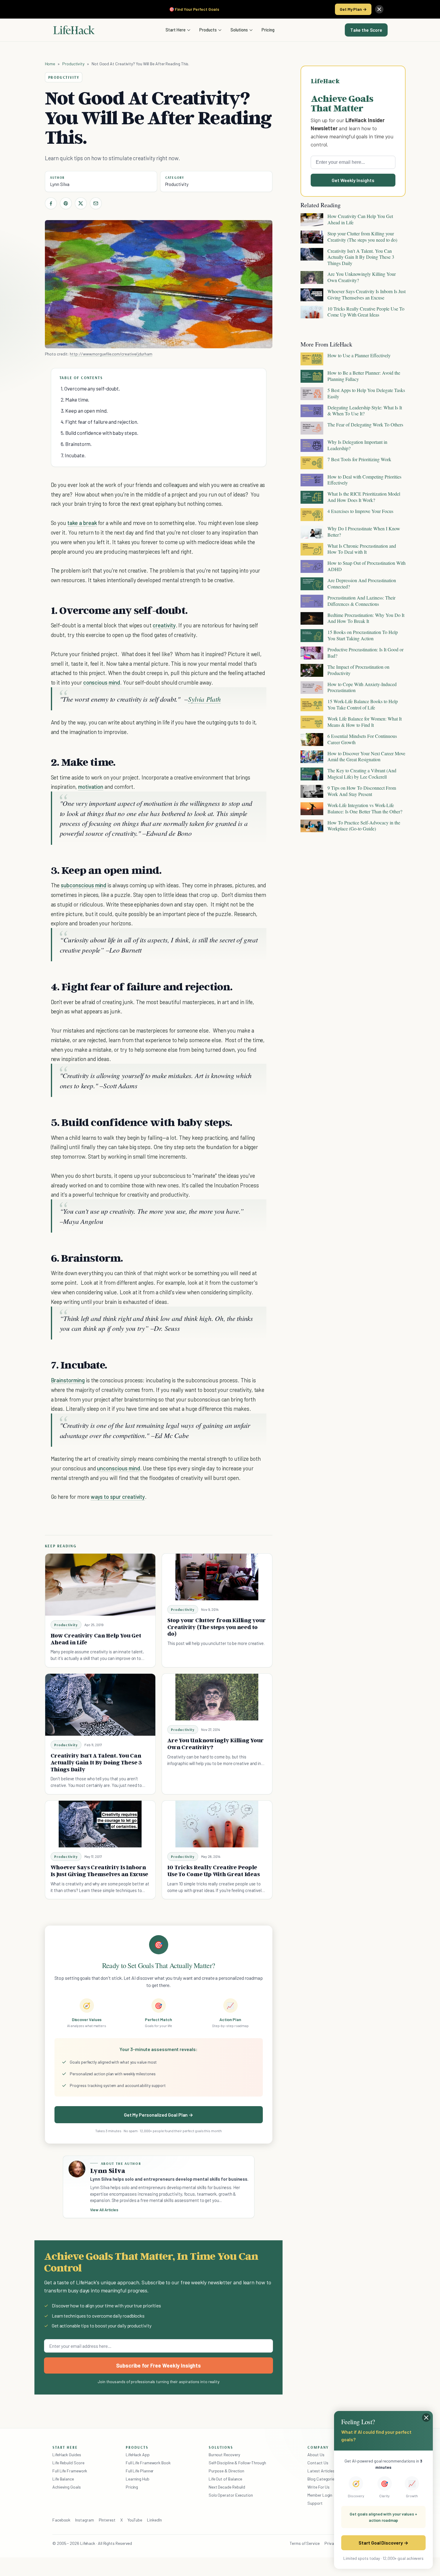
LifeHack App (138, 2455)
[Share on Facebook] (51, 203)
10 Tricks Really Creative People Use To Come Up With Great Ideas (214, 1871)
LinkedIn (154, 2520)
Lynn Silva (60, 184)
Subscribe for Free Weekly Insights (158, 2365)
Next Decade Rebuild (227, 2487)
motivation (91, 787)
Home (50, 64)
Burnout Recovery (224, 2455)
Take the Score (366, 30)
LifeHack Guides (67, 2455)
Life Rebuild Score (68, 2463)
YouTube (135, 2520)
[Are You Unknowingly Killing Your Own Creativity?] (217, 1697)
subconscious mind (84, 885)
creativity (164, 625)
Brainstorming (68, 1380)
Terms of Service (305, 2543)
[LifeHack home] (74, 30)
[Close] (379, 9)
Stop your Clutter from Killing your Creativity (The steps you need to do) (217, 1627)
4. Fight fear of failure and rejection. (100, 422)
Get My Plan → (353, 9)
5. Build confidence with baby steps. (100, 433)
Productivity (73, 64)
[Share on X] (81, 203)
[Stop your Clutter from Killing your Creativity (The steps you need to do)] (217, 1577)
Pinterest (107, 2520)
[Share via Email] (96, 203)
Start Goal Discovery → (383, 2543)
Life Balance (63, 2479)
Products (208, 30)
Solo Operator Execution (231, 2495)
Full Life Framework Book (148, 2463)
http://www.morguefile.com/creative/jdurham (111, 354)
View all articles (104, 2210)
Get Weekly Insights (353, 180)
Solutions (239, 30)
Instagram (84, 2520)
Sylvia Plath (204, 699)
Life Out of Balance (225, 2479)
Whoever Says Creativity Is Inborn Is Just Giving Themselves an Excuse (100, 1871)
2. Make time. (75, 399)
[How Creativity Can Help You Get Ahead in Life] (100, 1585)
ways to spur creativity (118, 1497)
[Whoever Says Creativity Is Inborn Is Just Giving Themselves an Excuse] (100, 1824)
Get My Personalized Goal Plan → (158, 2115)
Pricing (268, 30)
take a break (82, 523)
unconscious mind (118, 1468)
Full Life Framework (70, 2471)
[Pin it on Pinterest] (66, 203)
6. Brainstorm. (76, 444)
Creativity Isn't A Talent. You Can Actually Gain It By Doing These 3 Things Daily (96, 1762)
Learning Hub (138, 2479)
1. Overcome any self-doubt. (91, 388)
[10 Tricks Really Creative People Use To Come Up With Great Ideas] (217, 1824)
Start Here (176, 30)
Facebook (61, 2520)
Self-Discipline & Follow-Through (237, 2463)
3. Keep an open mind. (84, 411)
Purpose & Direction (226, 2471)
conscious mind (102, 682)
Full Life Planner (140, 2471)
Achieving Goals (67, 2487)
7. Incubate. (73, 455)
